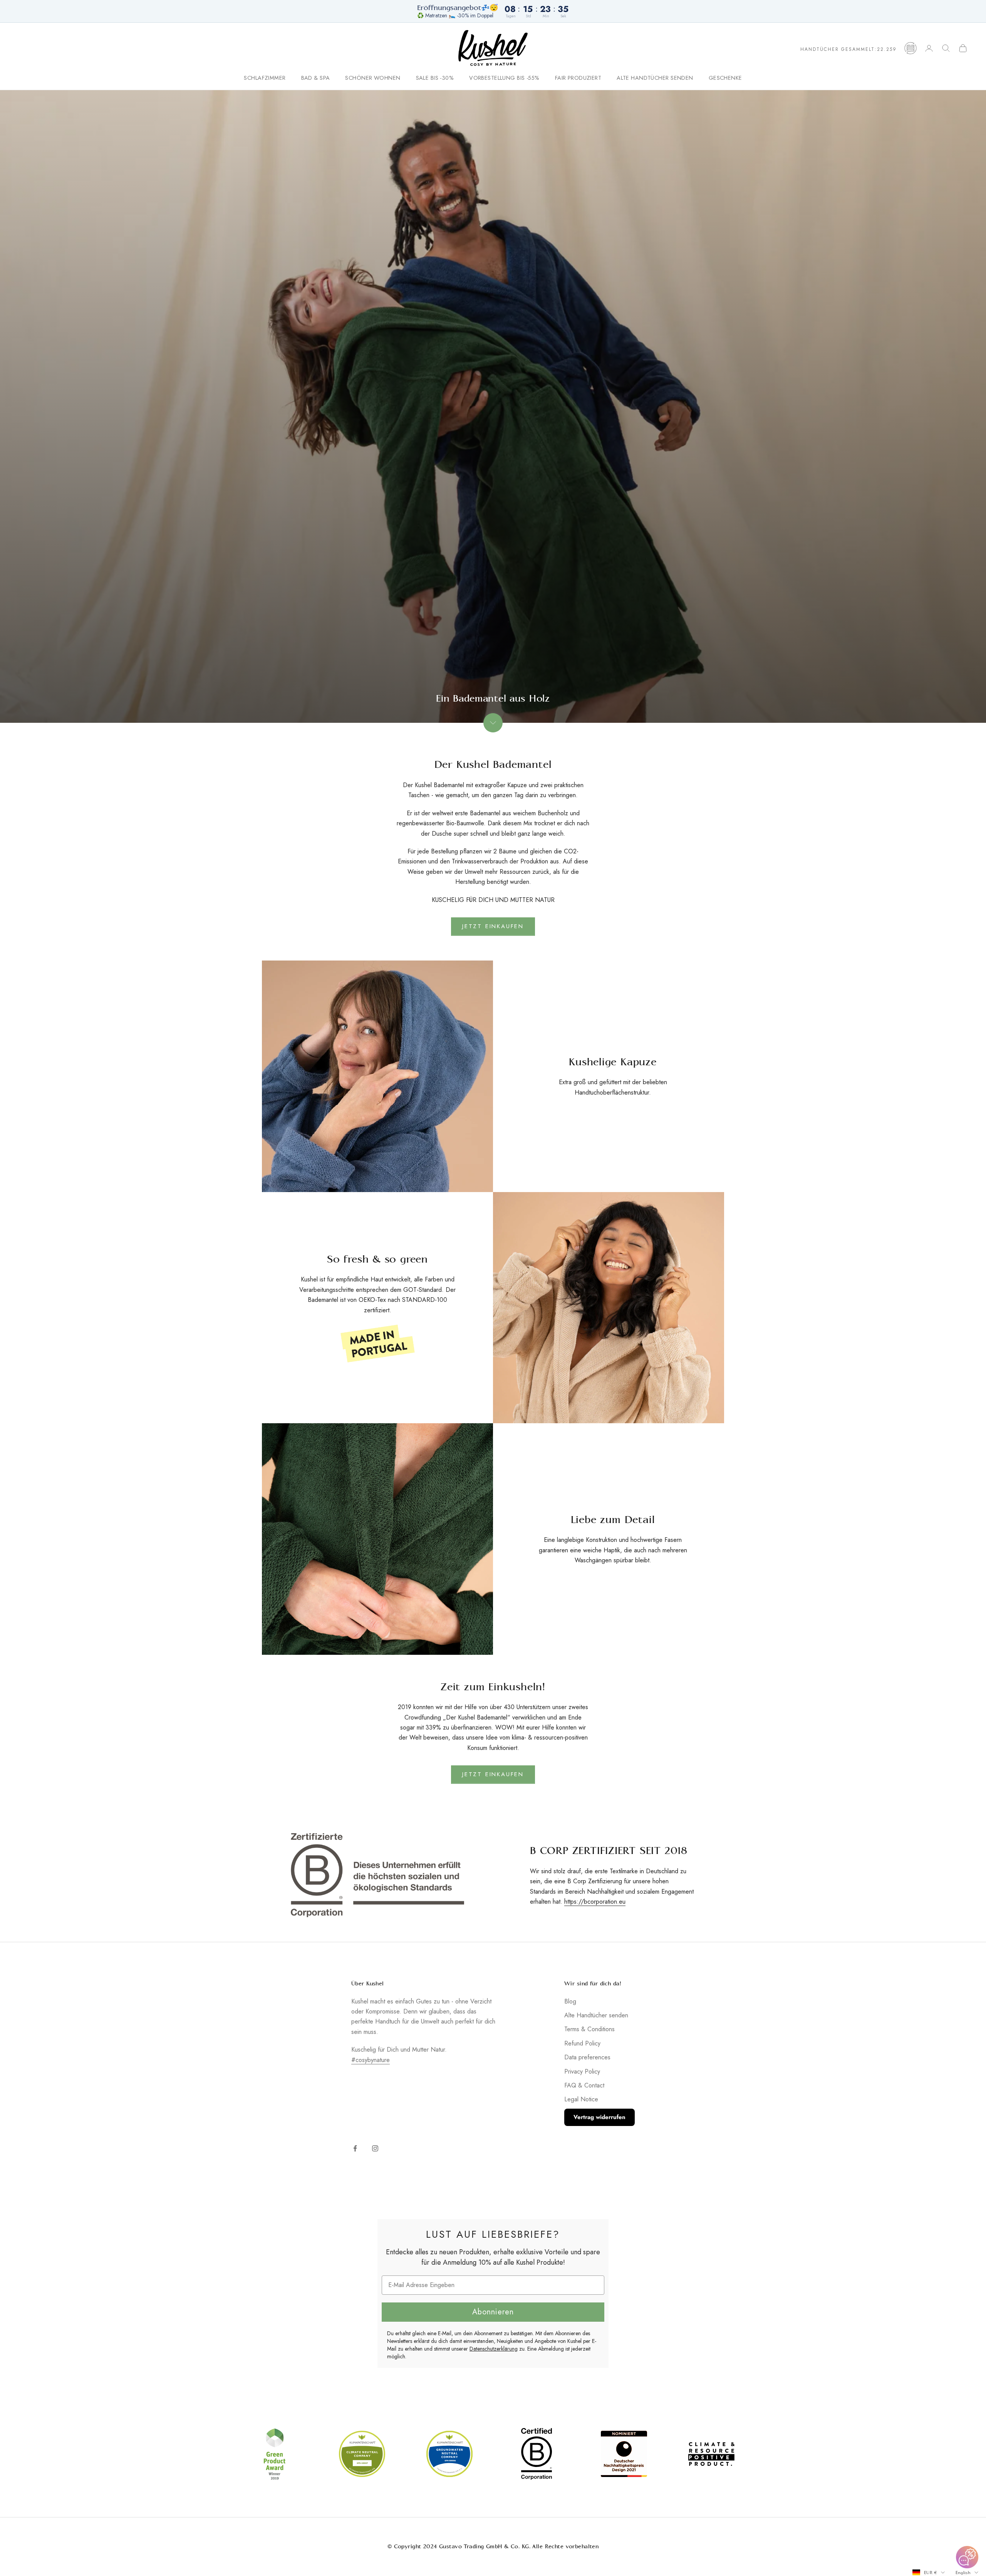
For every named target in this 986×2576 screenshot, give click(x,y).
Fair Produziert (578, 78)
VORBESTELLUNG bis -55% (504, 78)
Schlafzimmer (265, 78)
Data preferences (587, 2057)
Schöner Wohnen (373, 78)
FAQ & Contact (584, 2085)
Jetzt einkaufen (493, 926)
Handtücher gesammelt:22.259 (848, 49)
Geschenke (725, 78)
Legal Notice (581, 2099)
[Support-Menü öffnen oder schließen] (967, 2557)
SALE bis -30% (435, 78)
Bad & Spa (316, 78)
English (963, 2573)
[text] (493, 2234)
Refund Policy (582, 2043)
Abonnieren (493, 2312)
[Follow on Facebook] (355, 2148)
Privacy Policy (582, 2071)
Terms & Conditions (589, 2029)
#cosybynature (371, 2060)
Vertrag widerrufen (599, 2117)
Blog (570, 2001)
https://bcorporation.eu (595, 1902)
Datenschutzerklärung (494, 2349)
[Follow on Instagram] (375, 2148)
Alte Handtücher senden (655, 78)
